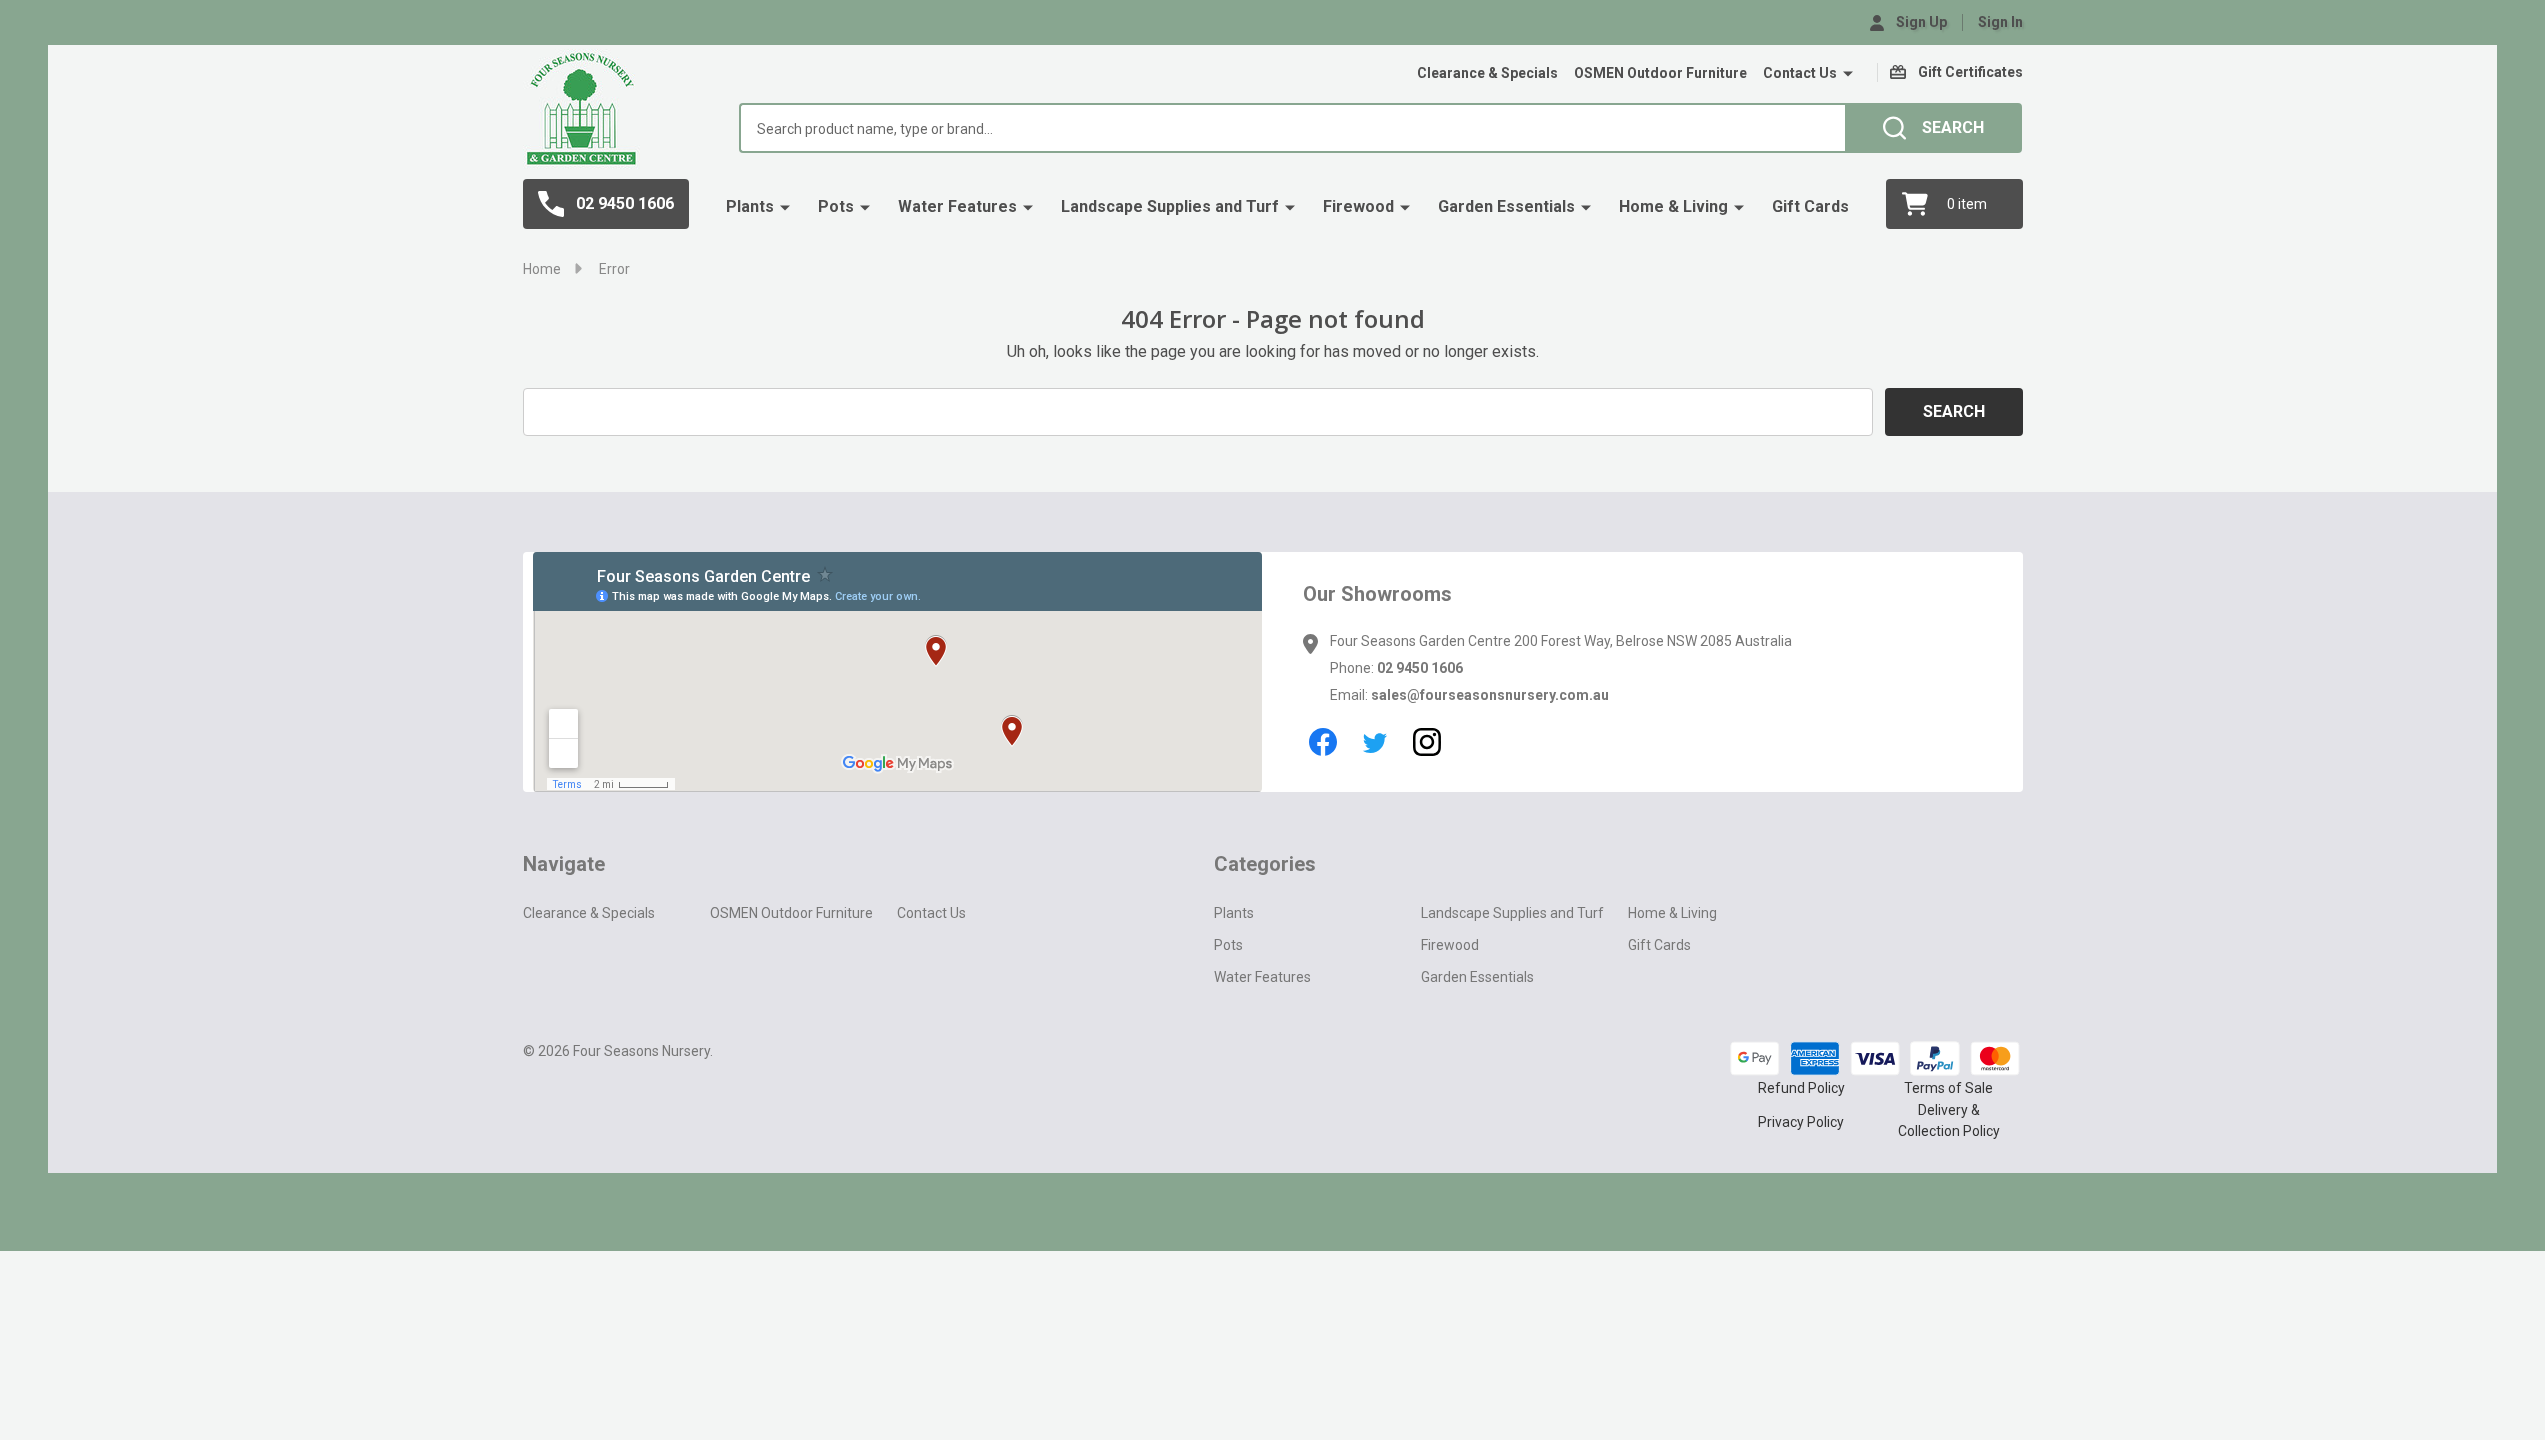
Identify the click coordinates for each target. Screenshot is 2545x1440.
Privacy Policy (1801, 1122)
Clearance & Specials (1487, 73)
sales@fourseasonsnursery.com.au (1490, 695)
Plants (750, 206)
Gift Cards (1810, 206)
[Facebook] (1323, 742)
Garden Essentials (1506, 206)
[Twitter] (1375, 742)
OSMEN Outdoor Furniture (1660, 73)
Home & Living (1673, 206)
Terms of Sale (1948, 1088)
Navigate (564, 864)
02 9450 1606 (1420, 668)
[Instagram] (1427, 742)
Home (542, 269)
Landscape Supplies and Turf (1170, 206)
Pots (836, 206)
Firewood (1358, 206)
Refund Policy (1801, 1088)
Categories (1265, 864)
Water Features (957, 206)
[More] (1848, 74)
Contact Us (1800, 73)
